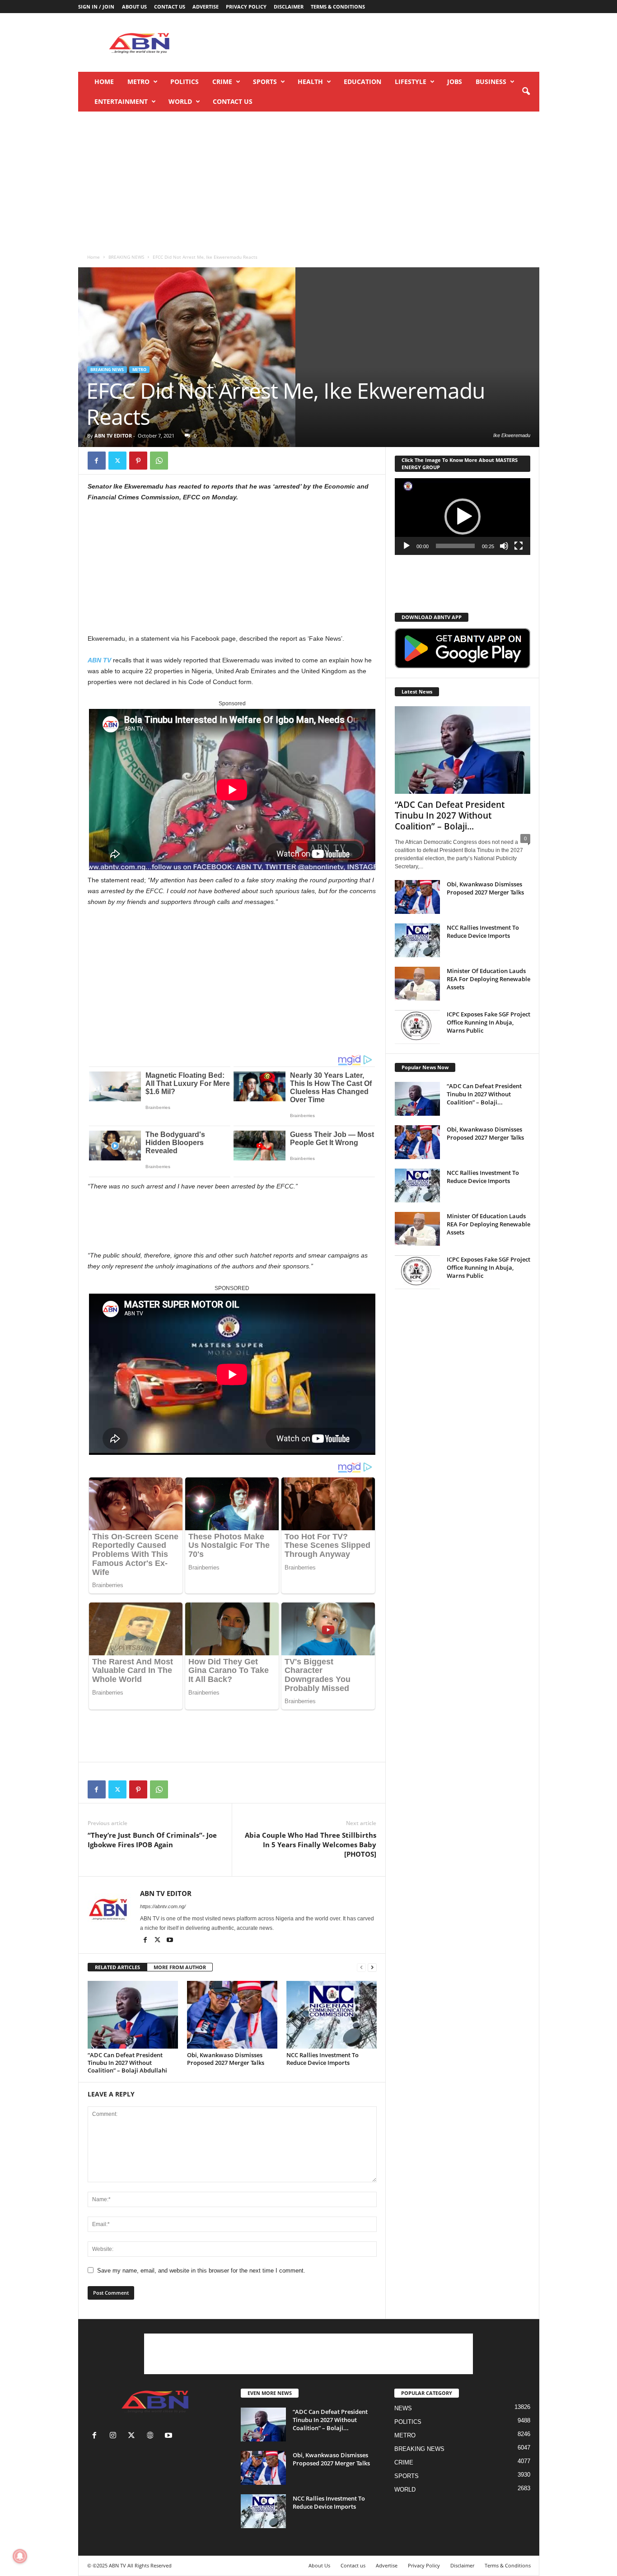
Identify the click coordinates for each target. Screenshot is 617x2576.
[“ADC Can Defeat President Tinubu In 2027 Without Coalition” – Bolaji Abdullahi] (133, 2015)
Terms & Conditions (338, 7)
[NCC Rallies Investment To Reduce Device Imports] (332, 2015)
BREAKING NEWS (126, 257)
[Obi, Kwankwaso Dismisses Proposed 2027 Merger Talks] (232, 2015)
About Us (134, 7)
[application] (463, 517)
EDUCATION (362, 82)
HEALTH (310, 82)
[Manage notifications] (20, 2556)
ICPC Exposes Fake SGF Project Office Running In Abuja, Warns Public (488, 1022)
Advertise (206, 7)
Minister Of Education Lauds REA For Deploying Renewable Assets (488, 979)
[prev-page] (361, 1968)
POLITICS (185, 82)
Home (104, 82)
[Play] (407, 546)
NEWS (403, 2408)
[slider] (455, 546)
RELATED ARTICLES (117, 1967)
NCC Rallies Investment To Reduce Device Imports (323, 2059)
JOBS (455, 82)
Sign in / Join (96, 7)
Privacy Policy (246, 7)
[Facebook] (97, 461)
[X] (117, 461)
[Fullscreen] (519, 546)
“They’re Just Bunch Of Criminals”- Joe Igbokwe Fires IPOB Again (152, 1840)
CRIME (222, 82)
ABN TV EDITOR (113, 436)
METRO (138, 82)
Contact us (170, 7)
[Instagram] (115, 2436)
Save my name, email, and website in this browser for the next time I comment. (201, 2271)
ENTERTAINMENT (121, 101)
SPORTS (265, 82)
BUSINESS (491, 82)
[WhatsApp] (159, 461)
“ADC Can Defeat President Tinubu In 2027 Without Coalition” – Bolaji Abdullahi (127, 2063)
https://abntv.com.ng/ (163, 1906)
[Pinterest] (138, 461)
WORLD (180, 101)
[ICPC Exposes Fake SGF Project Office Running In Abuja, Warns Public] (417, 1027)
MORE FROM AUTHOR (180, 1967)
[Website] (152, 2436)
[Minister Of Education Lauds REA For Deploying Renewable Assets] (417, 984)
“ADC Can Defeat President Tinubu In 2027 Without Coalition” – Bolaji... (450, 815)
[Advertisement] (375, 42)
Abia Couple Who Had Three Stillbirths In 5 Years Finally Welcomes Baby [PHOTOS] (311, 1845)
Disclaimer (289, 7)
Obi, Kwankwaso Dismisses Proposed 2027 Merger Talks (226, 2059)
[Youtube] (170, 1941)
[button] (526, 92)
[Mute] (504, 546)
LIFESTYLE (411, 82)
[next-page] (372, 1968)
